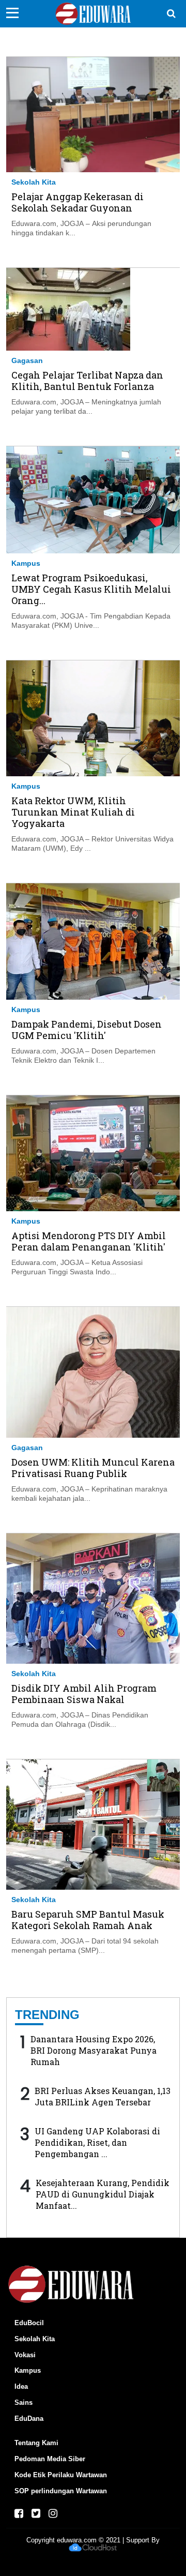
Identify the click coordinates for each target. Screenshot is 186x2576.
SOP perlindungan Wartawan (61, 2491)
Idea (21, 2386)
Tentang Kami (36, 2443)
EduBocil (29, 2323)
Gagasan (27, 360)
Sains (24, 2402)
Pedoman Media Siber (50, 2459)
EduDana (29, 2419)
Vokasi (25, 2355)
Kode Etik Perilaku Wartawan (61, 2475)
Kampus (26, 563)
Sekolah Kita (34, 182)
